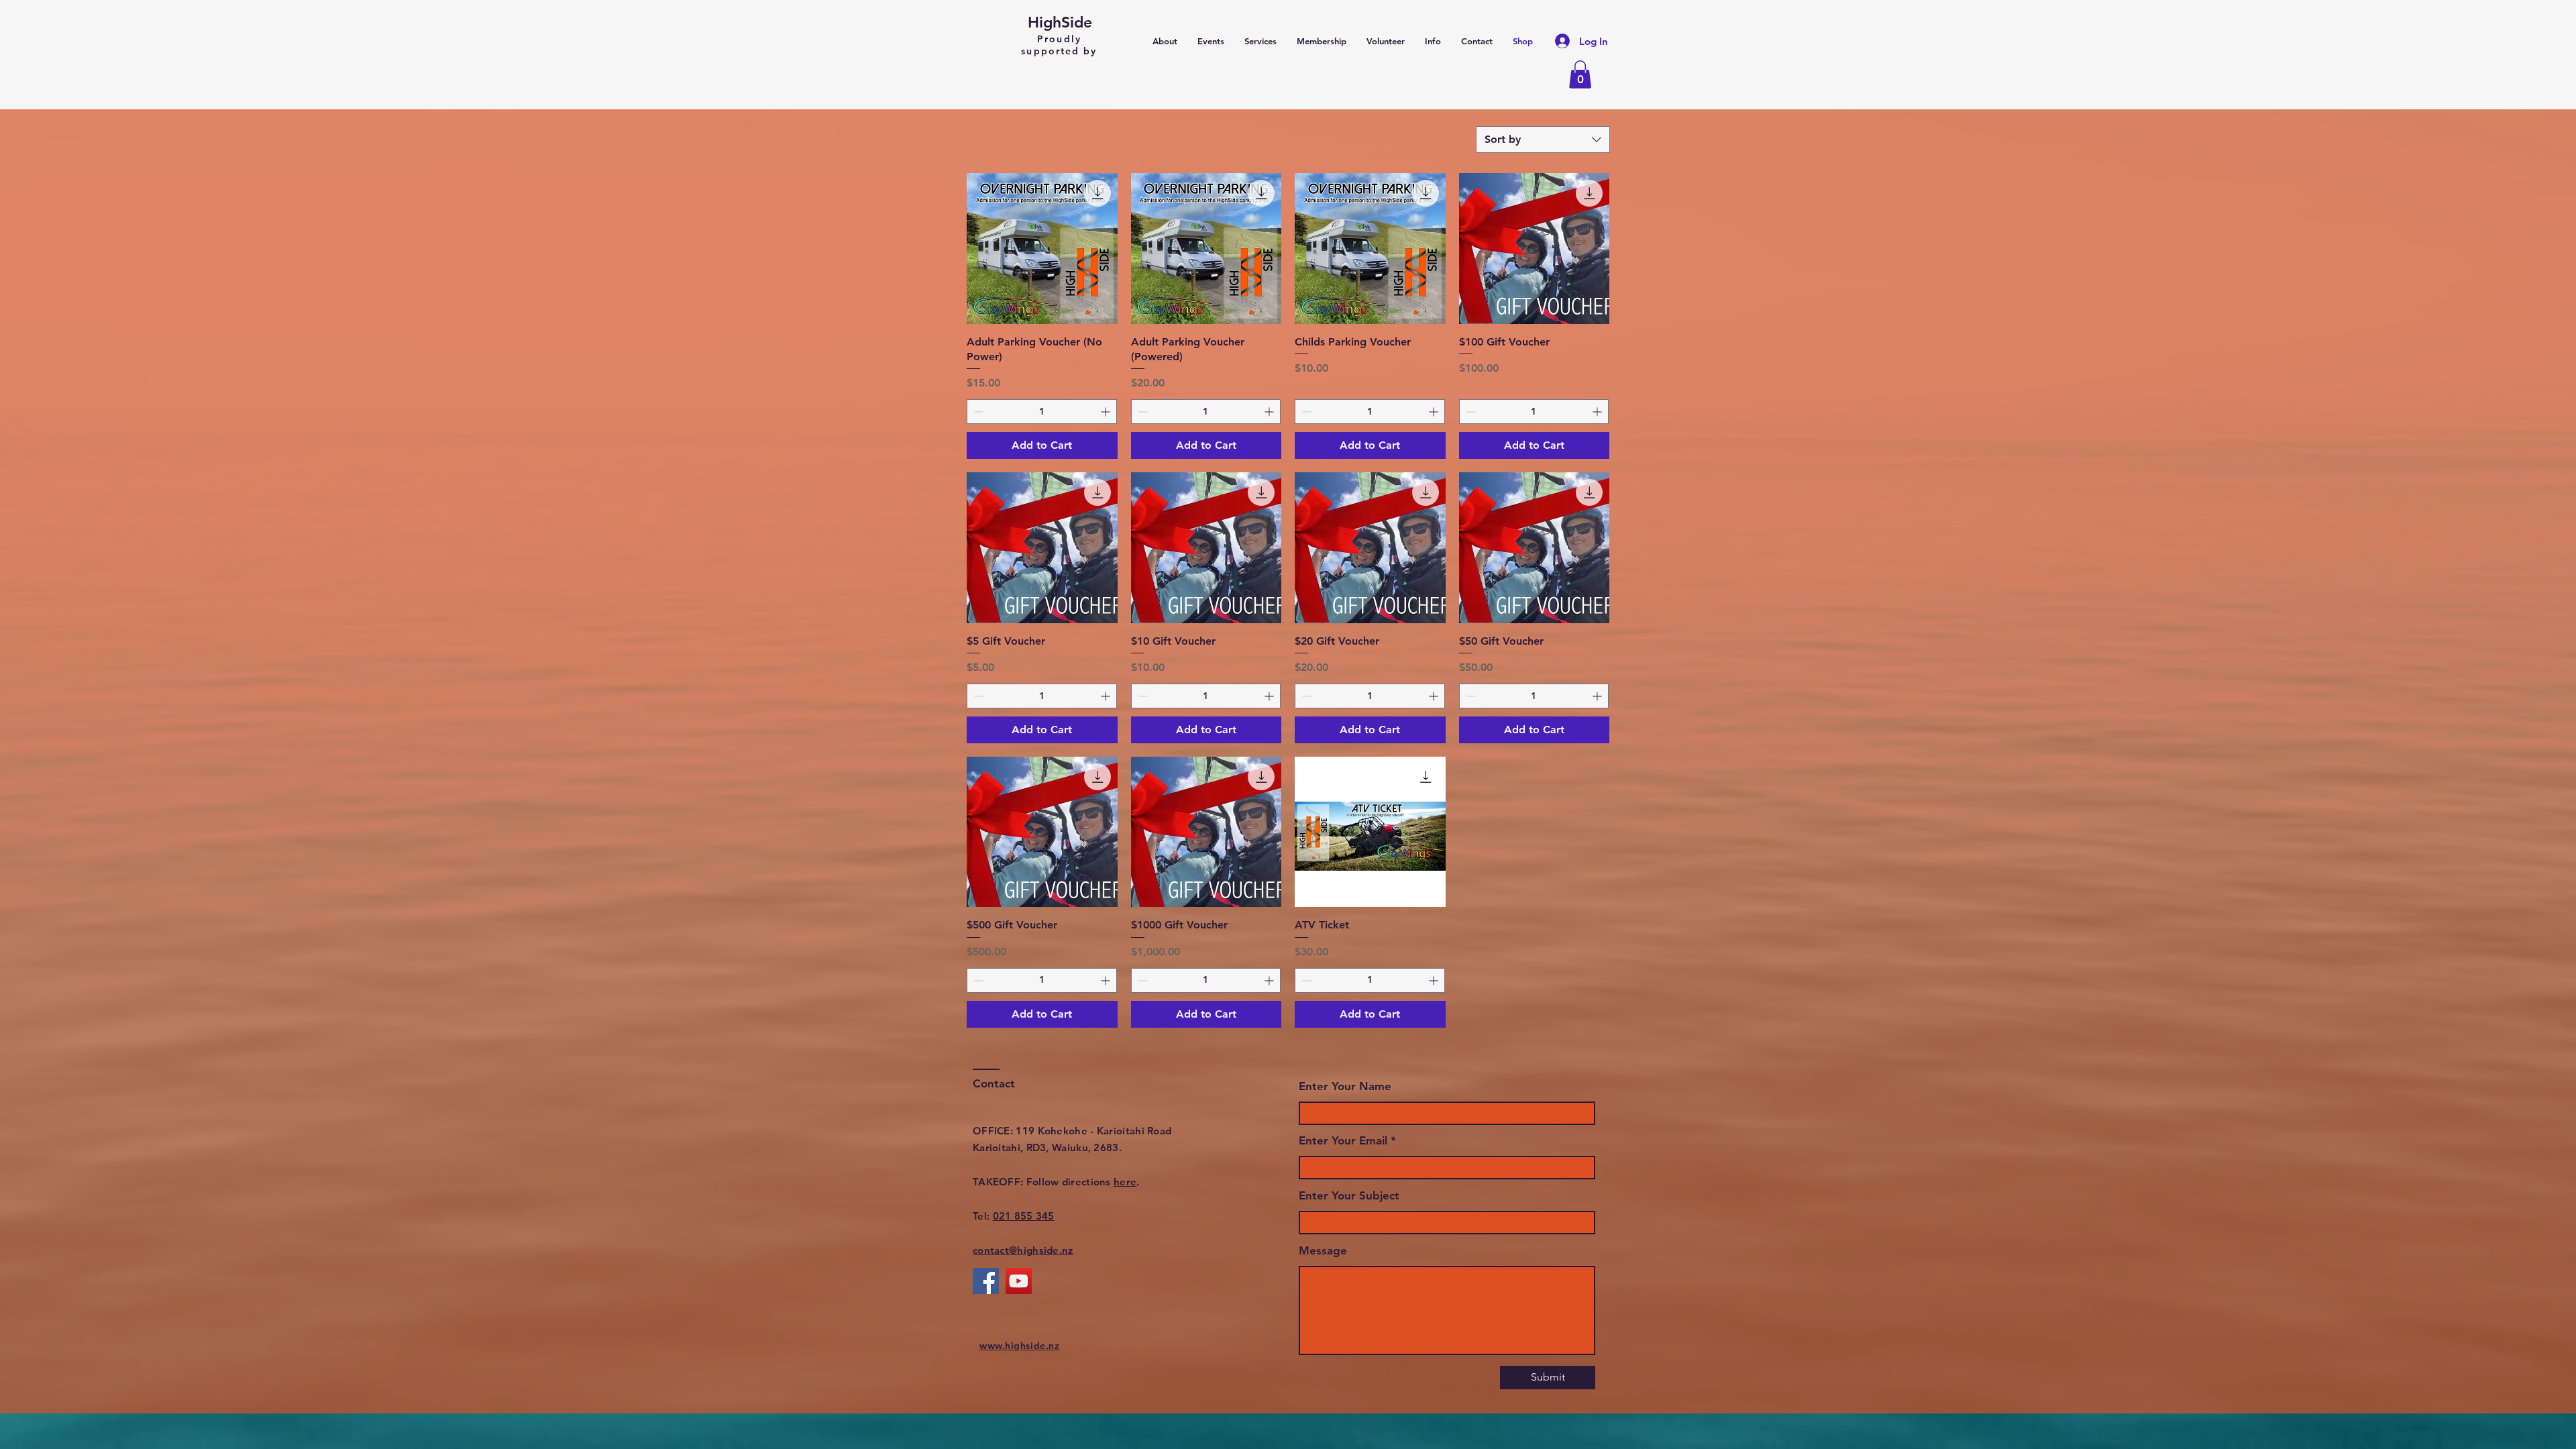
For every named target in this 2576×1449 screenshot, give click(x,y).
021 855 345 (1024, 1216)
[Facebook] (986, 1281)
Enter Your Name (1345, 1086)
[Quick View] (1042, 249)
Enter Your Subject (1349, 1196)
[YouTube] (1019, 1281)
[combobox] (1543, 140)
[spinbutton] (1042, 412)
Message (1323, 1251)
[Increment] (1107, 412)
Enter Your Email (1343, 1141)
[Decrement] (977, 412)
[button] (1580, 74)
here (1125, 1182)
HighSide (1060, 22)
